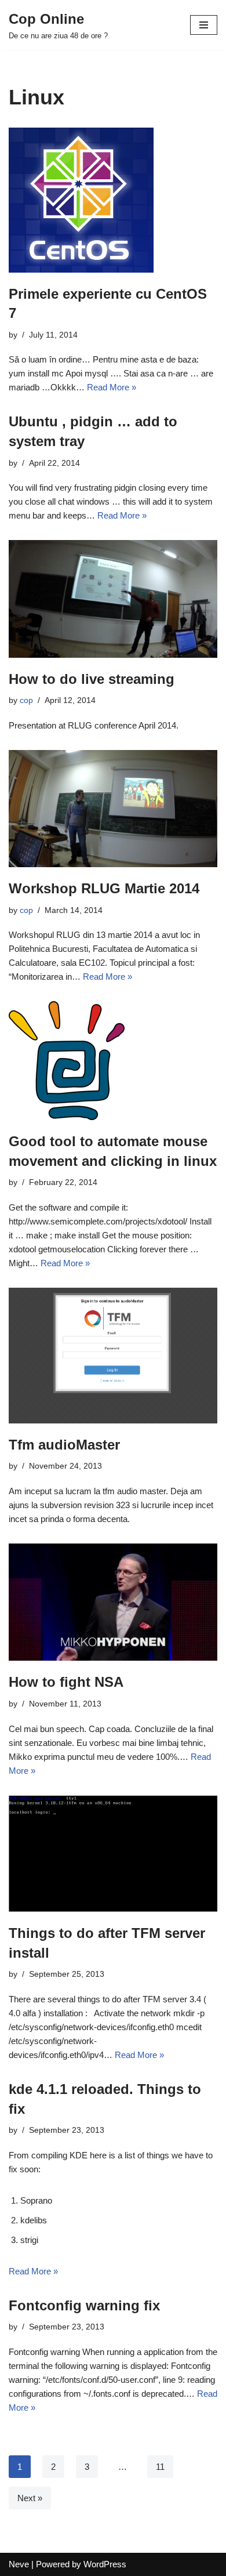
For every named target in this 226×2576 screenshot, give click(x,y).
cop (26, 700)
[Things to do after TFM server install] (113, 1854)
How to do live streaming (92, 679)
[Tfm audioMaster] (113, 1356)
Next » (30, 2498)
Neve (19, 2564)
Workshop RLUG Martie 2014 (104, 888)
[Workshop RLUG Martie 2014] (113, 809)
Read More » (112, 387)
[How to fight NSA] (113, 1602)
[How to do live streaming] (113, 599)
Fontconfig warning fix (84, 2305)
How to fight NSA (66, 1682)
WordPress (105, 2564)
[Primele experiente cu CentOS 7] (113, 200)
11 (160, 2467)
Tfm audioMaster (64, 1445)
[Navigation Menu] (204, 25)
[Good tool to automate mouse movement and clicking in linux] (113, 1061)
